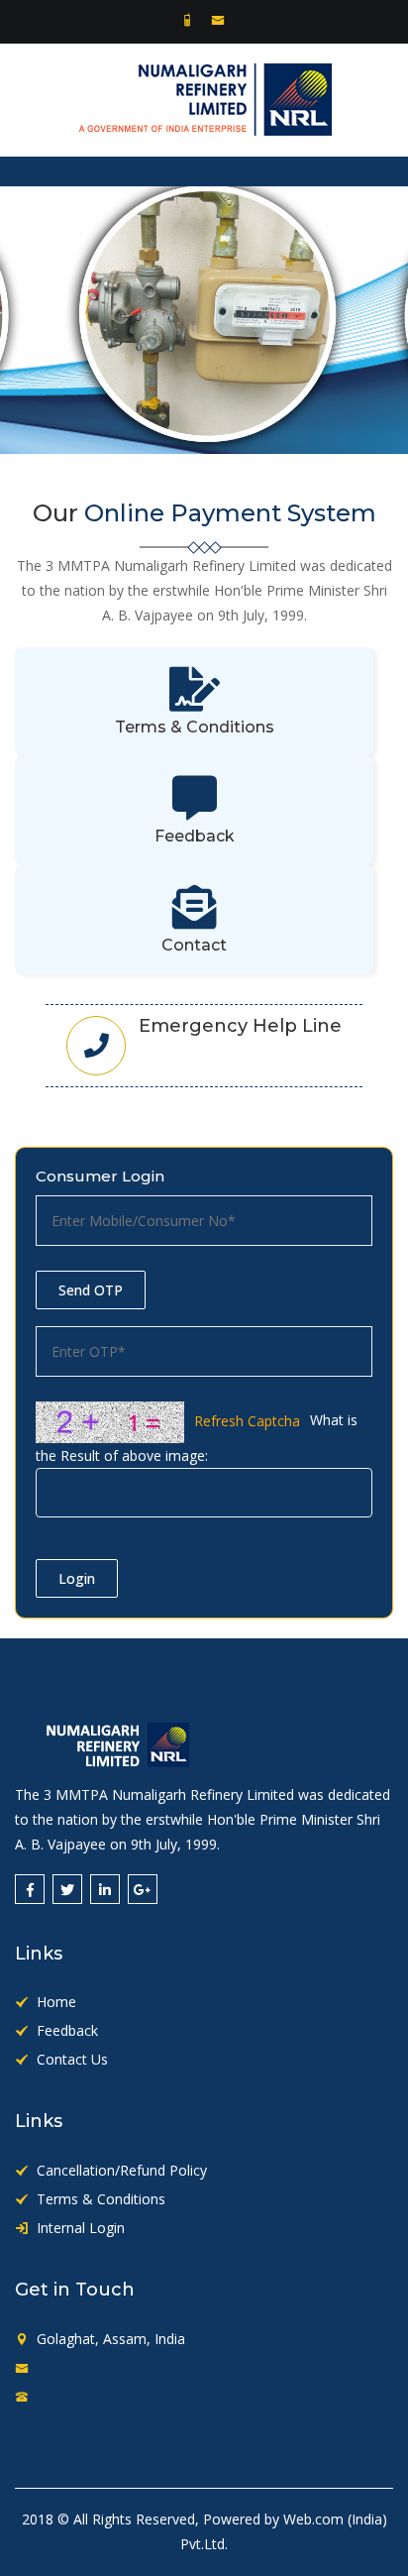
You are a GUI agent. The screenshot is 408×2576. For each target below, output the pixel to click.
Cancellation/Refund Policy (122, 2170)
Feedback (67, 2030)
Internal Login (81, 2228)
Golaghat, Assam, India (111, 2339)
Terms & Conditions (101, 2199)
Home (56, 2002)
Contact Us (72, 2059)
